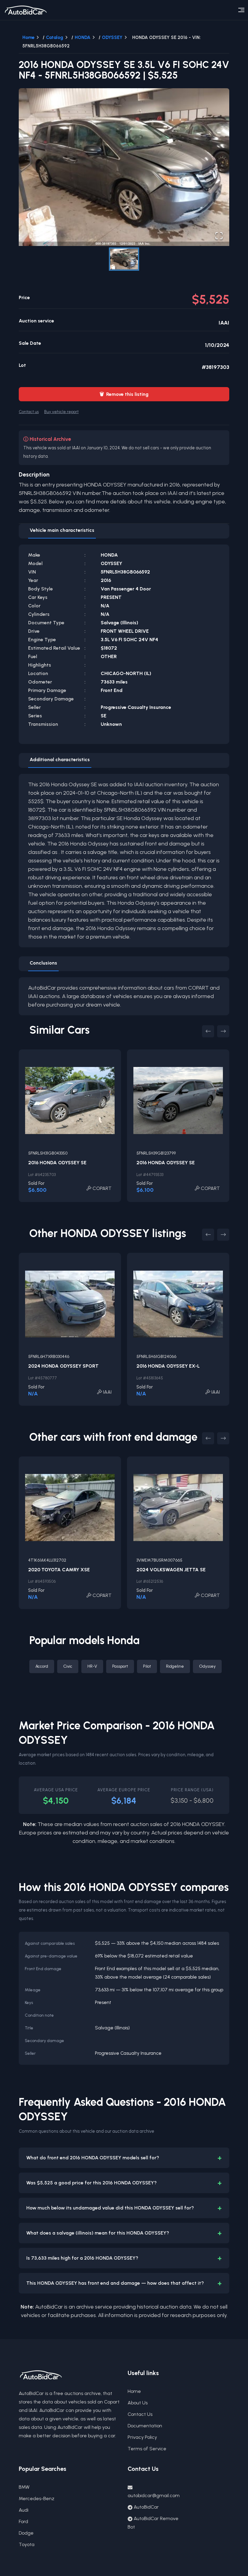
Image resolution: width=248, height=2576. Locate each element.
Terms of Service (147, 2449)
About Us (138, 2403)
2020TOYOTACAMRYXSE (59, 1570)
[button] (124, 167)
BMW (24, 2487)
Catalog (55, 37)
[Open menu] (241, 10)
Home (28, 37)
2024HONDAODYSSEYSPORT (63, 1366)
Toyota (27, 2544)
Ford (23, 2521)
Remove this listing (124, 394)
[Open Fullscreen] (219, 236)
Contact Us (140, 2414)
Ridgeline (175, 1666)
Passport (120, 1666)
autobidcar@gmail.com (154, 2495)
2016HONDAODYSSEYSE (57, 1163)
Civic (68, 1666)
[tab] (62, 531)
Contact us (29, 412)
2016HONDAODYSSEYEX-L (168, 1366)
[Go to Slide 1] (124, 259)
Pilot (147, 1666)
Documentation (145, 2426)
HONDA (83, 37)
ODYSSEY (112, 37)
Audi (24, 2510)
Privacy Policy (142, 2437)
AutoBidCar (146, 2507)
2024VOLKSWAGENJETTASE (171, 1570)
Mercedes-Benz (37, 2498)
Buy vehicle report (61, 412)
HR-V (92, 1666)
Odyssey (207, 1666)
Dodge (26, 2533)
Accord (42, 1666)
